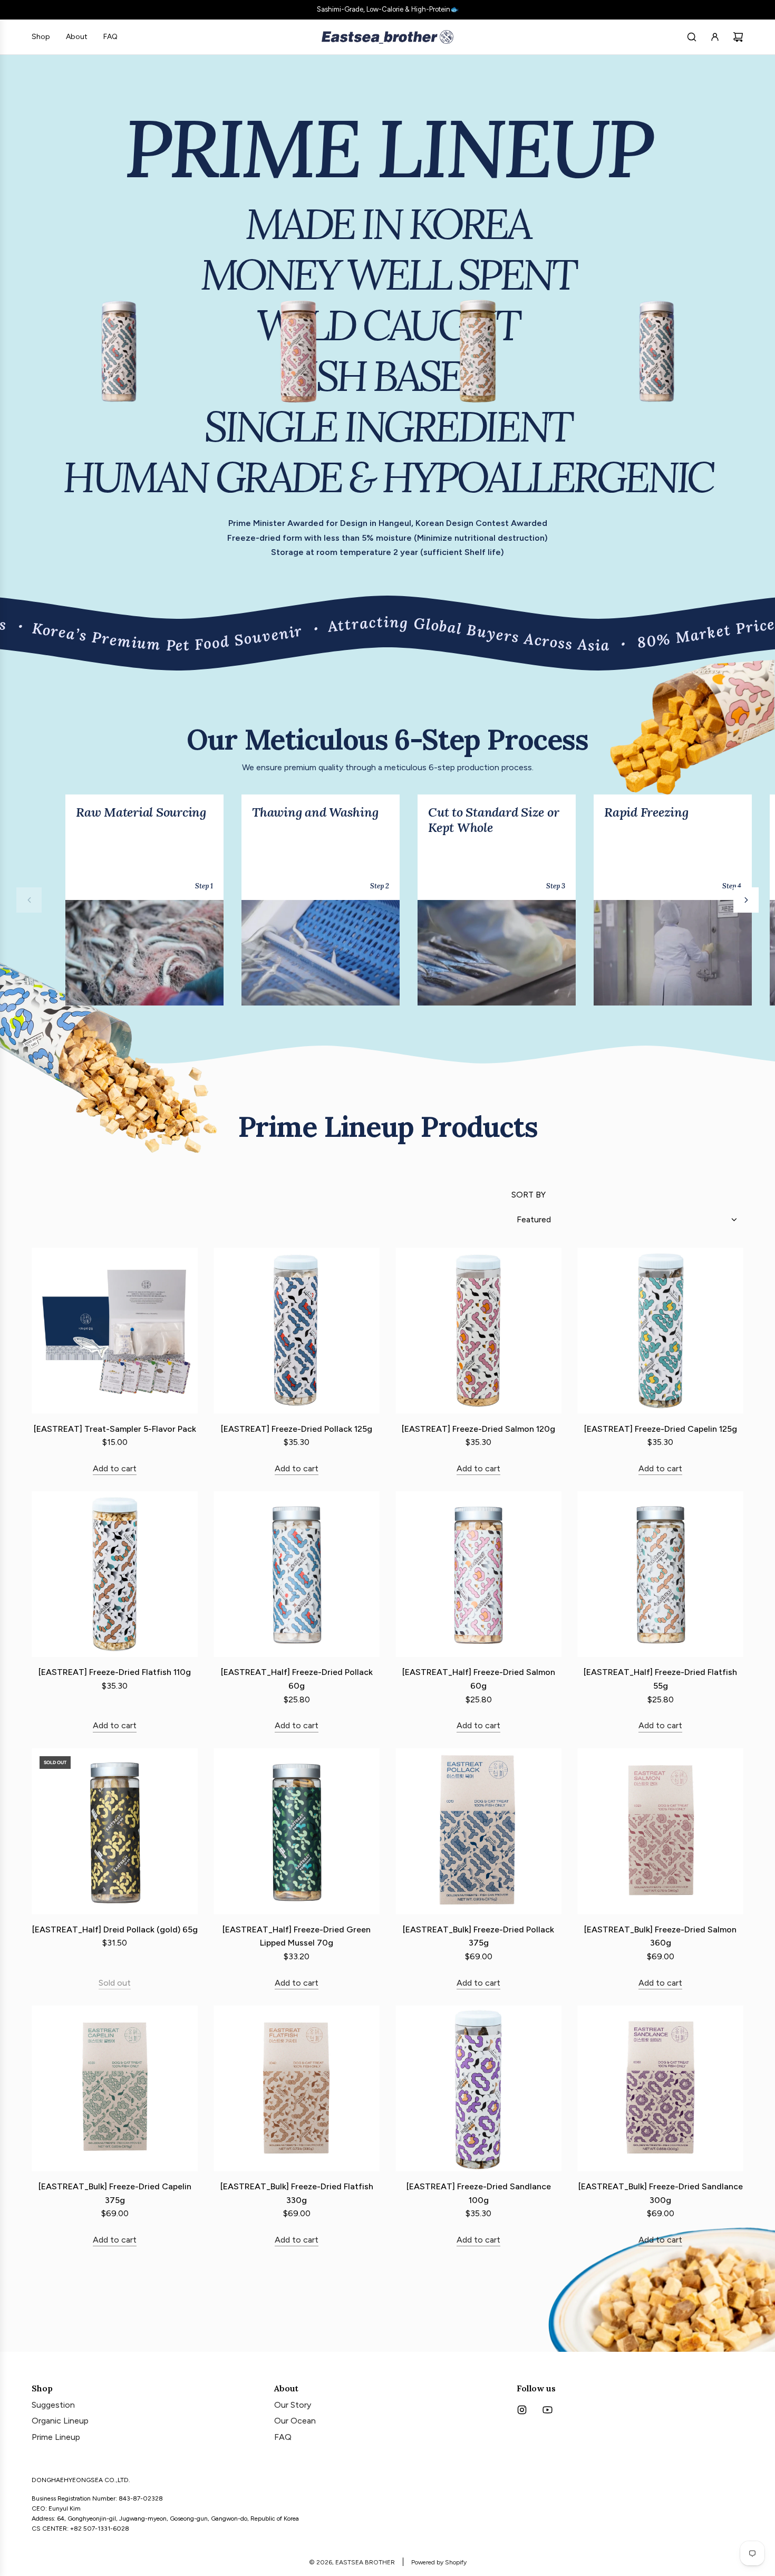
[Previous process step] (29, 900)
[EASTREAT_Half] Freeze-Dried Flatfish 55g (660, 1679)
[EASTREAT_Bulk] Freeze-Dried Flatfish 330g (297, 2193)
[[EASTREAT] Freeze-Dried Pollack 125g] (297, 1331)
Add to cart (115, 1468)
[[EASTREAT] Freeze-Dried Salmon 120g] (478, 1331)
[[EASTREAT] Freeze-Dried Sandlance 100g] (478, 2088)
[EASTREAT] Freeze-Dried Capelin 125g (661, 1429)
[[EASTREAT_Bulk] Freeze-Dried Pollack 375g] (478, 1831)
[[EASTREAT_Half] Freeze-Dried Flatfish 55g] (660, 1574)
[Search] (692, 37)
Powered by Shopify (439, 2562)
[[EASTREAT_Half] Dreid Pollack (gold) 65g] (115, 1831)
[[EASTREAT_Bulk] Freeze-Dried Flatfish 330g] (297, 2088)
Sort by (529, 1195)
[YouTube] (547, 2410)
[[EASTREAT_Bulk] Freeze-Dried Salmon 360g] (660, 1831)
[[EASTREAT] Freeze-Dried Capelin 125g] (660, 1331)
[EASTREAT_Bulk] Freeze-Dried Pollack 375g (478, 1936)
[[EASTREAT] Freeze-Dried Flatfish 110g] (115, 1574)
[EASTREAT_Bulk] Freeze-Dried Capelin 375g (115, 2193)
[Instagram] (522, 2410)
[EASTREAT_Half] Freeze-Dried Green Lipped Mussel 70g (297, 1936)
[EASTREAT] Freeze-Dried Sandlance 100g (479, 2193)
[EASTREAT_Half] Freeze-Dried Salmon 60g (479, 1679)
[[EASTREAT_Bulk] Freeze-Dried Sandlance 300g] (660, 2088)
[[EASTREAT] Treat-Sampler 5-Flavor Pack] (115, 1331)
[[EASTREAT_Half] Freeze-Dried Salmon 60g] (478, 1574)
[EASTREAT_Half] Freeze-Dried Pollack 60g (297, 1679)
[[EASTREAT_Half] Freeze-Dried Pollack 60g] (297, 1574)
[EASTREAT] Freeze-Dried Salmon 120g (478, 1429)
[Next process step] (746, 900)
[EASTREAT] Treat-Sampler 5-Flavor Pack (115, 1429)
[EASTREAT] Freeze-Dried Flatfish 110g (115, 1672)
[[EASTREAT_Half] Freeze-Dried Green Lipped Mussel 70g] (297, 1831)
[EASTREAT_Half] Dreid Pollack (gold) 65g (115, 1929)
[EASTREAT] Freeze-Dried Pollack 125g (297, 1429)
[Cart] (738, 37)
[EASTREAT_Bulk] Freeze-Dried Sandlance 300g (661, 2193)
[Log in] (715, 37)
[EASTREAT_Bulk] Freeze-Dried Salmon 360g (660, 1936)
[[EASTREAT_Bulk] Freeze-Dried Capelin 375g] (115, 2088)
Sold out (115, 1983)
